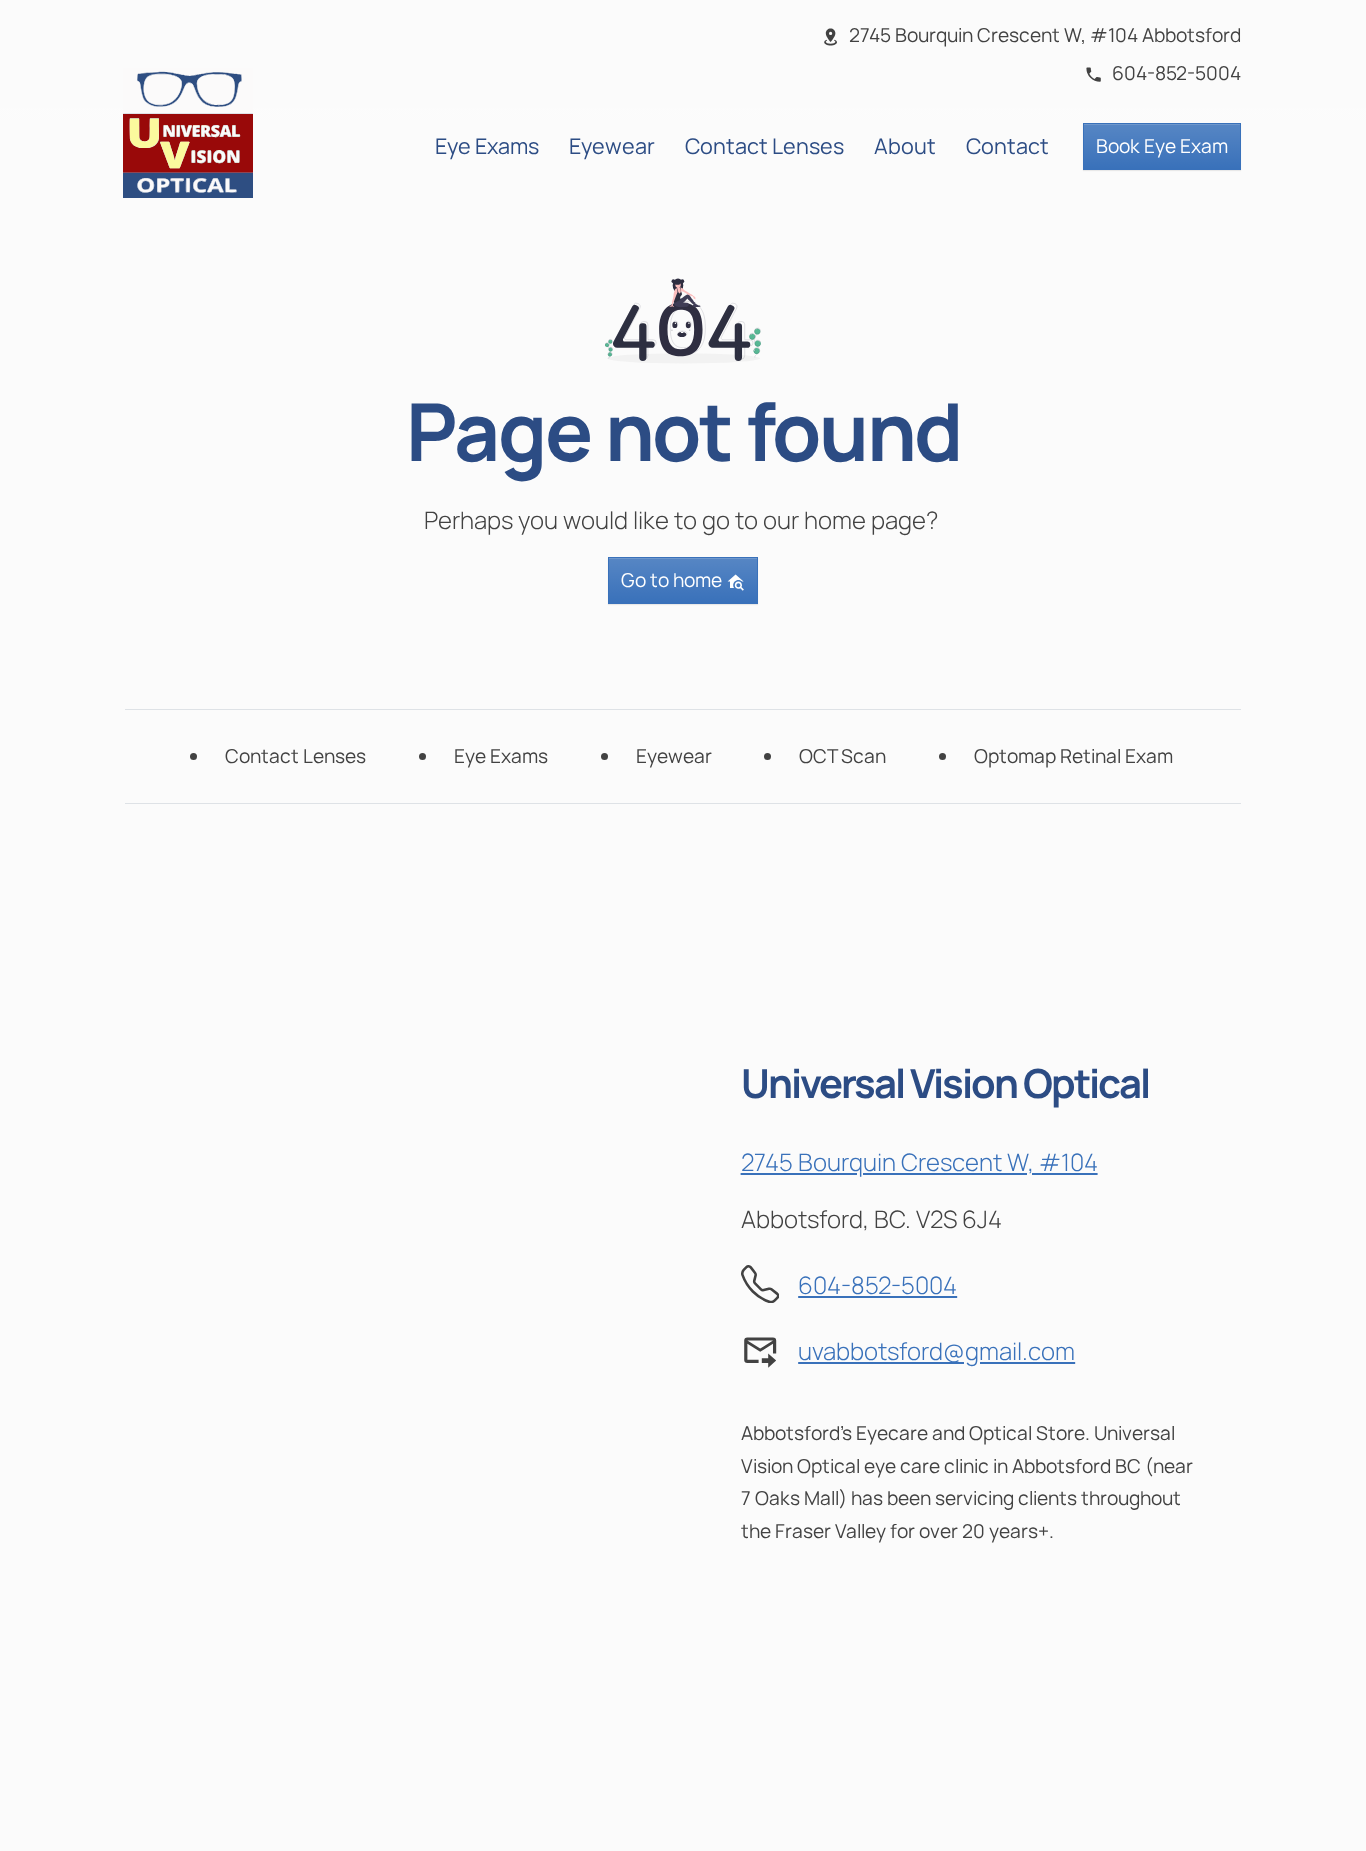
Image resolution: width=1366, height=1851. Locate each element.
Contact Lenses (764, 145)
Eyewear (612, 145)
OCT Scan (842, 756)
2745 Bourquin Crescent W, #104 (919, 1161)
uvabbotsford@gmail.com (936, 1350)
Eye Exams (487, 145)
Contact (1007, 145)
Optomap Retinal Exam (1073, 756)
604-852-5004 (877, 1284)
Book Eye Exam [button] (1162, 146)
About (905, 145)
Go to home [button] (673, 580)
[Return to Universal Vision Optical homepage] (188, 130)
